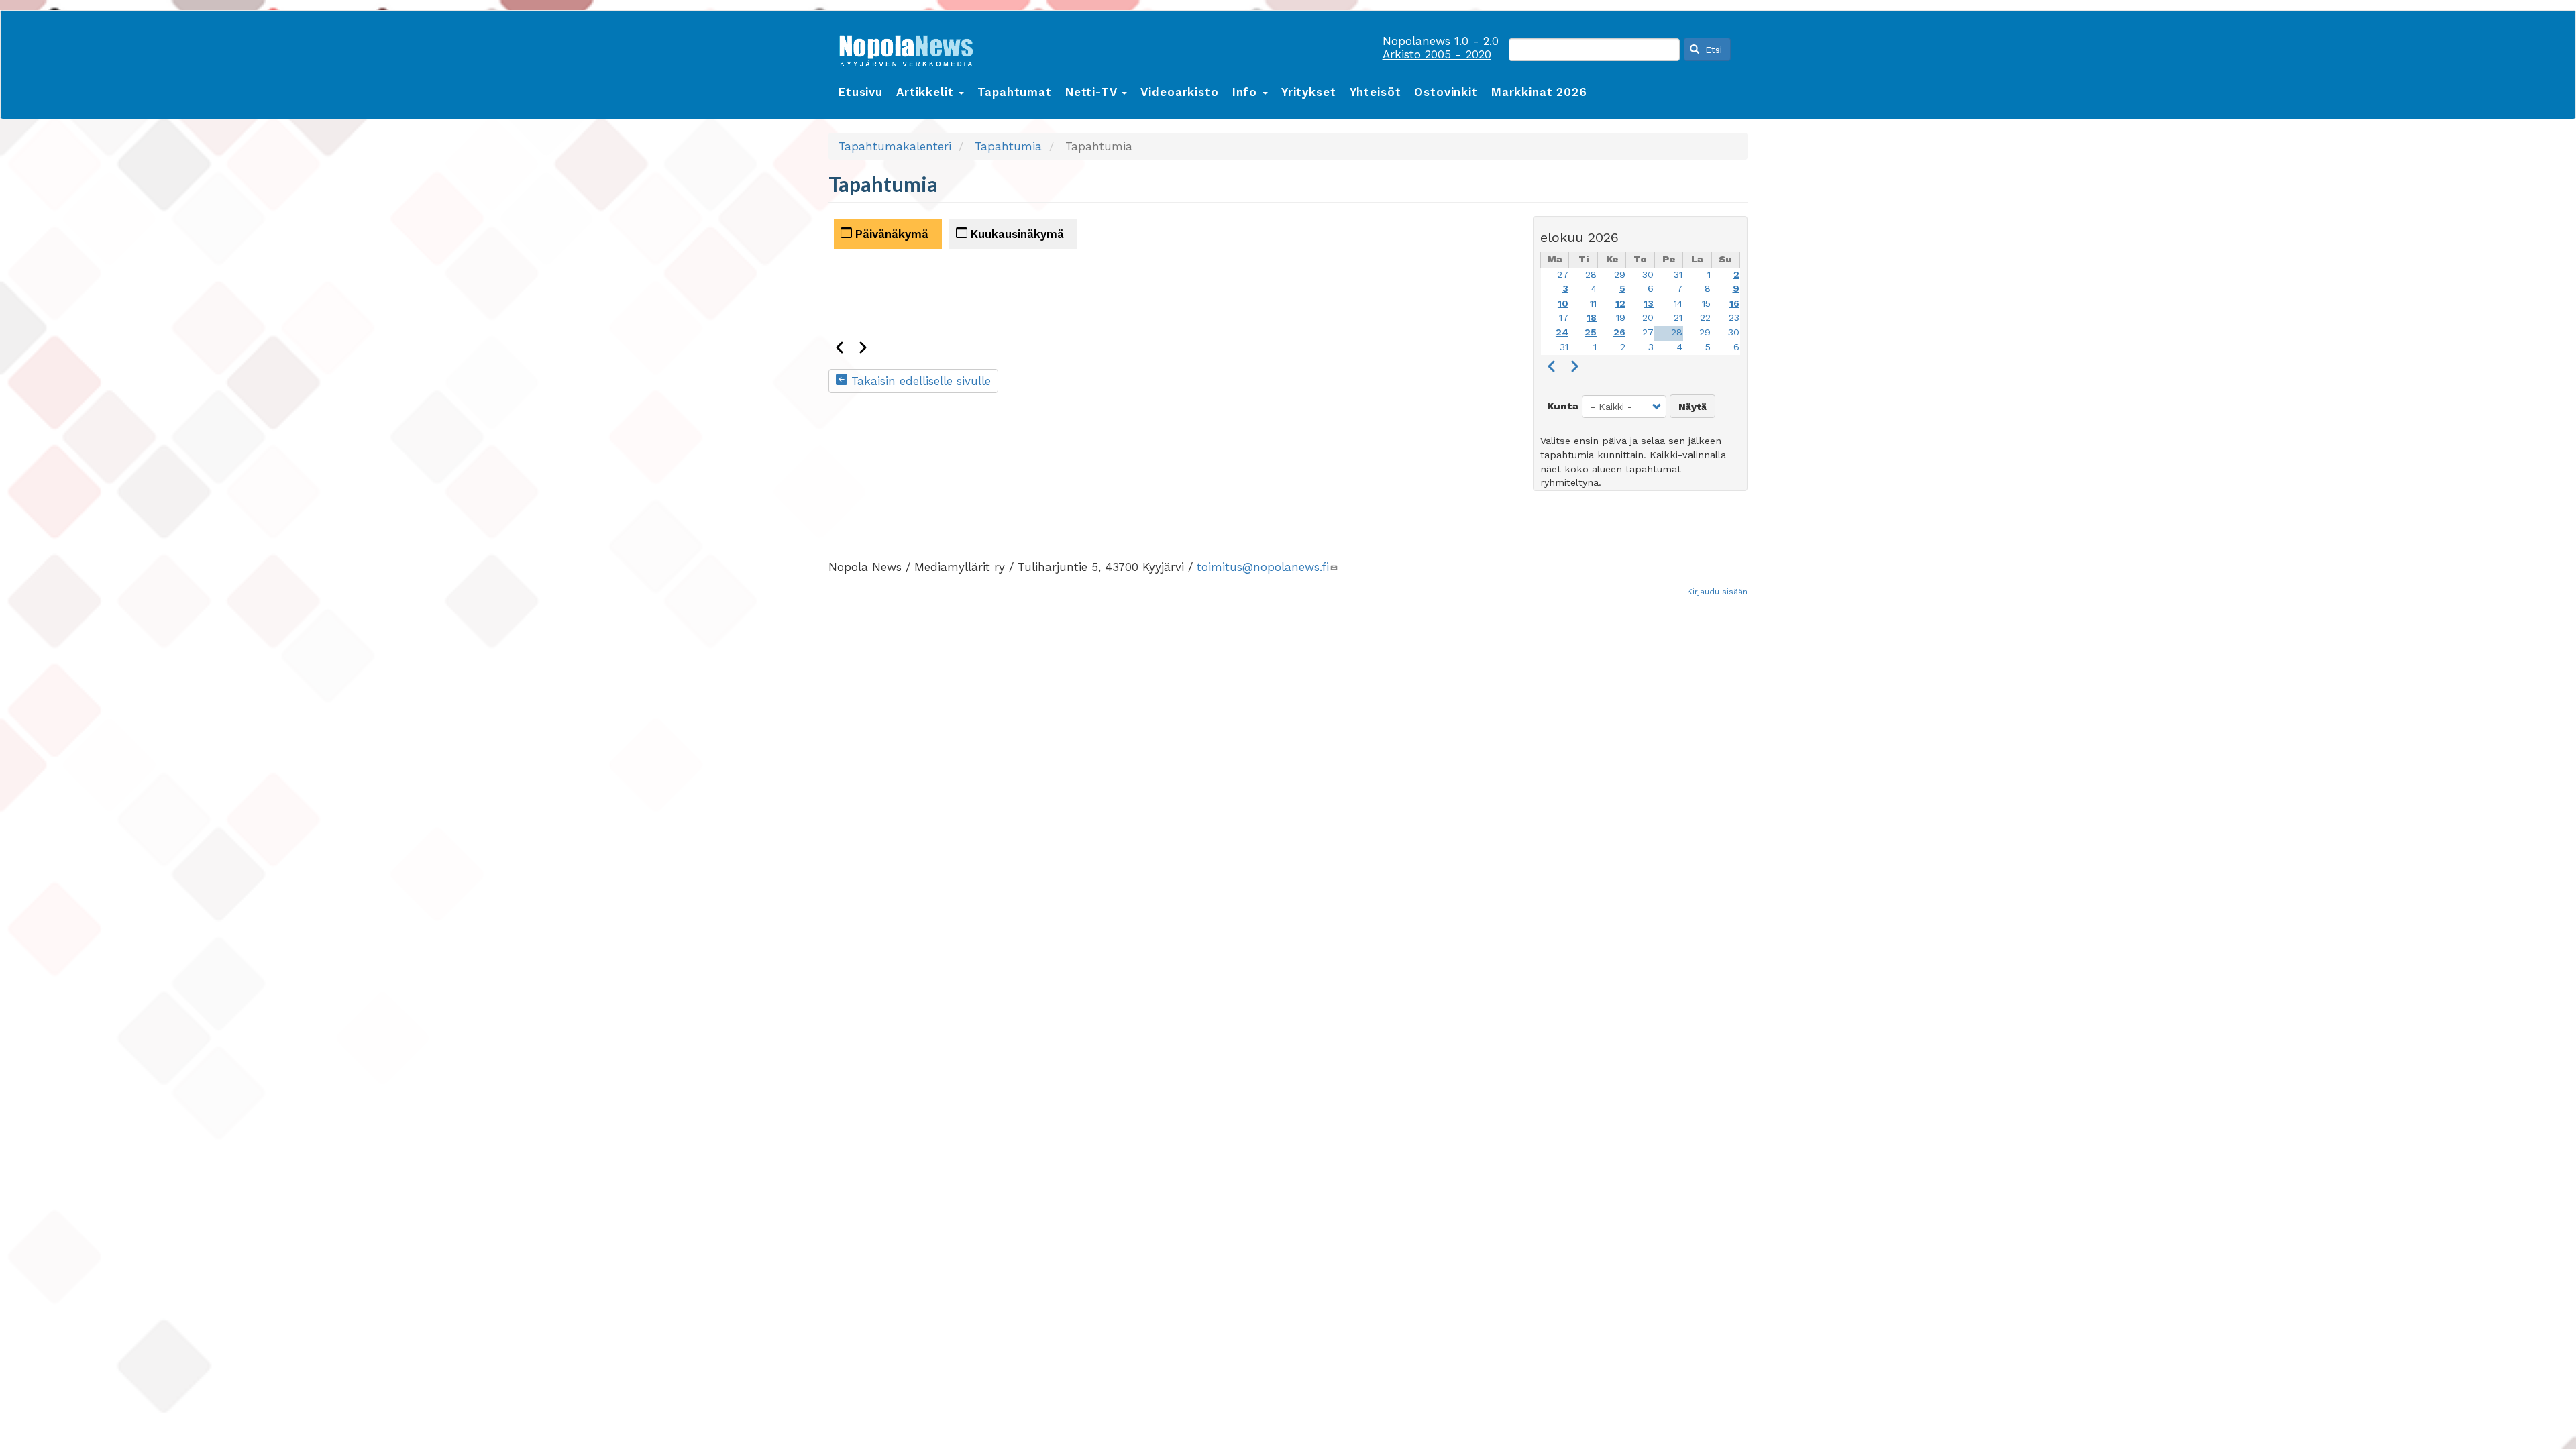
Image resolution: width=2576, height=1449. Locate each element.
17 (1564, 318)
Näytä (1693, 407)
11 (1593, 304)
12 (1620, 304)
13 (1649, 304)
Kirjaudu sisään (1717, 592)
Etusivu (861, 92)
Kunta (1563, 406)
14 (1678, 304)
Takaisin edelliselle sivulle (919, 381)
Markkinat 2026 (1539, 92)
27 (1563, 275)
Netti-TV (1093, 92)
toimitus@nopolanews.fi (1263, 567)
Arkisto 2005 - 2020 (1437, 54)
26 (1619, 332)
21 (1678, 318)
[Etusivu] (911, 48)
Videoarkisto (1179, 92)
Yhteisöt (1376, 92)
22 (1705, 318)
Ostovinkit (1446, 92)
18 (1592, 318)
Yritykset (1309, 92)
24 (1562, 332)
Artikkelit (927, 92)
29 (1620, 275)
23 (1734, 318)
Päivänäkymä (890, 234)
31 (1678, 275)
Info (1247, 92)
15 (1706, 304)
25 (1591, 332)
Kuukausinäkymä (1016, 234)
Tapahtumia (1008, 146)
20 (1648, 318)
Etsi (1712, 50)
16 (1734, 304)
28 (1591, 275)
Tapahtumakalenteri (895, 146)
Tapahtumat (1015, 92)
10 (1563, 304)
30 (1648, 275)
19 (1621, 318)
